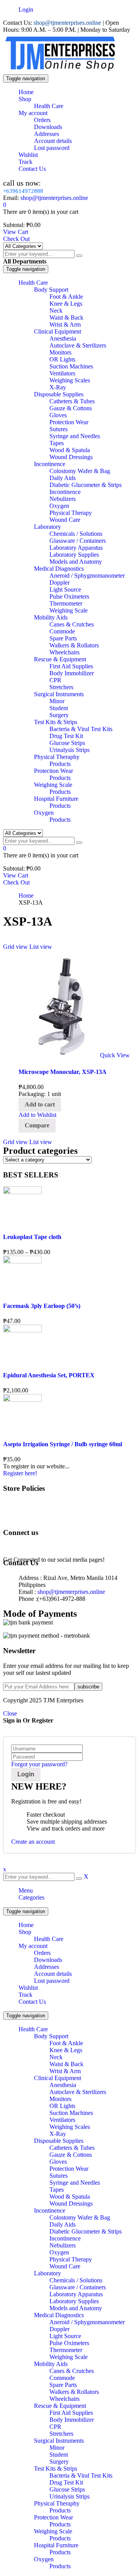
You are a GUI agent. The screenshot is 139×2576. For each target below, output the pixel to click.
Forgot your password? (39, 1764)
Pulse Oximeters (69, 2343)
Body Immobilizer (72, 2420)
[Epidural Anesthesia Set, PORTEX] (22, 1330)
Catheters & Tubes (72, 2148)
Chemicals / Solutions (76, 2280)
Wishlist (28, 1988)
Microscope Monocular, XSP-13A (63, 1072)
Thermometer (66, 2350)
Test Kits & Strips (56, 2468)
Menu (26, 1890)
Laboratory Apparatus (76, 2294)
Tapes (57, 2190)
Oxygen (59, 2252)
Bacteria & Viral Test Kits (81, 2475)
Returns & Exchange (44, 1517)
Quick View (115, 1055)
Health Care (49, 1939)
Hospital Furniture (56, 2545)
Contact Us (32, 2002)
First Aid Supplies (71, 2413)
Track (25, 1995)
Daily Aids (63, 2224)
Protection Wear (69, 2169)
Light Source (65, 2336)
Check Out (16, 239)
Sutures (58, 2176)
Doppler (59, 2329)
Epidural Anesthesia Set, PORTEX (49, 1375)
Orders (42, 1953)
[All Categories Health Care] (23, 246)
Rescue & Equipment (60, 2406)
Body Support (51, 2036)
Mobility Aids (51, 2364)
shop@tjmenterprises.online (67, 23)
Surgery (59, 2462)
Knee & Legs (66, 2050)
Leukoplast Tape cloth (32, 1237)
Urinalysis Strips (69, 2496)
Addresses (47, 1967)
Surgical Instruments (59, 2441)
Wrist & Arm (65, 2071)
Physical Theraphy (57, 2503)
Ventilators (62, 2120)
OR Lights (62, 2106)
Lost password (52, 1981)
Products (60, 2510)
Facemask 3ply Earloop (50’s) (42, 1306)
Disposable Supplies (59, 2141)
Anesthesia (63, 2085)
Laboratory (47, 2273)
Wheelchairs (64, 2399)
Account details (53, 1974)
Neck (56, 2057)
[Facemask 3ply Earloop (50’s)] (22, 1261)
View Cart (16, 232)
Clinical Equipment (58, 2078)
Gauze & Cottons (71, 2155)
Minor (57, 2448)
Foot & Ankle (66, 2043)
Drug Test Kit (66, 2482)
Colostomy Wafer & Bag (80, 2217)
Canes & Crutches (72, 2371)
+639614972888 (23, 191)
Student (59, 2455)
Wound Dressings (71, 2203)
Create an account (33, 1842)
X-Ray (58, 2134)
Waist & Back (66, 2064)
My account (33, 1946)
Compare (37, 1125)
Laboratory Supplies (74, 2301)
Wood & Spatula (70, 2197)
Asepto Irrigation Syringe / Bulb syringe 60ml (63, 1444)
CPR (55, 2427)
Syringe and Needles (75, 2183)
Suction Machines (71, 2113)
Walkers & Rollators (74, 2392)
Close (10, 1713)
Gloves (58, 2162)
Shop (25, 1932)
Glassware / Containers (78, 2287)
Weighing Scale (69, 2357)
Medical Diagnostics (59, 2315)
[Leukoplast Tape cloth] (22, 1192)
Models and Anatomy (76, 2308)
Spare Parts (63, 2385)
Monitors (60, 2099)
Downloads (48, 1960)
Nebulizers (63, 2245)
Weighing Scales (70, 2127)
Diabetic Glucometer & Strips (86, 2231)
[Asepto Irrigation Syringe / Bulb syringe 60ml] (22, 1400)
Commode (62, 2378)
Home (26, 896)
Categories (31, 1897)
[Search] (79, 256)
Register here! (20, 1473)
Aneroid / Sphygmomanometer (87, 2322)
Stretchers (61, 2434)
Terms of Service (39, 1503)
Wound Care (65, 2266)
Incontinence (50, 2210)
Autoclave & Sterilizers (78, 2092)
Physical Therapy (71, 2259)
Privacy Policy (36, 1510)
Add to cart (40, 1104)
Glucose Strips (67, 2489)
